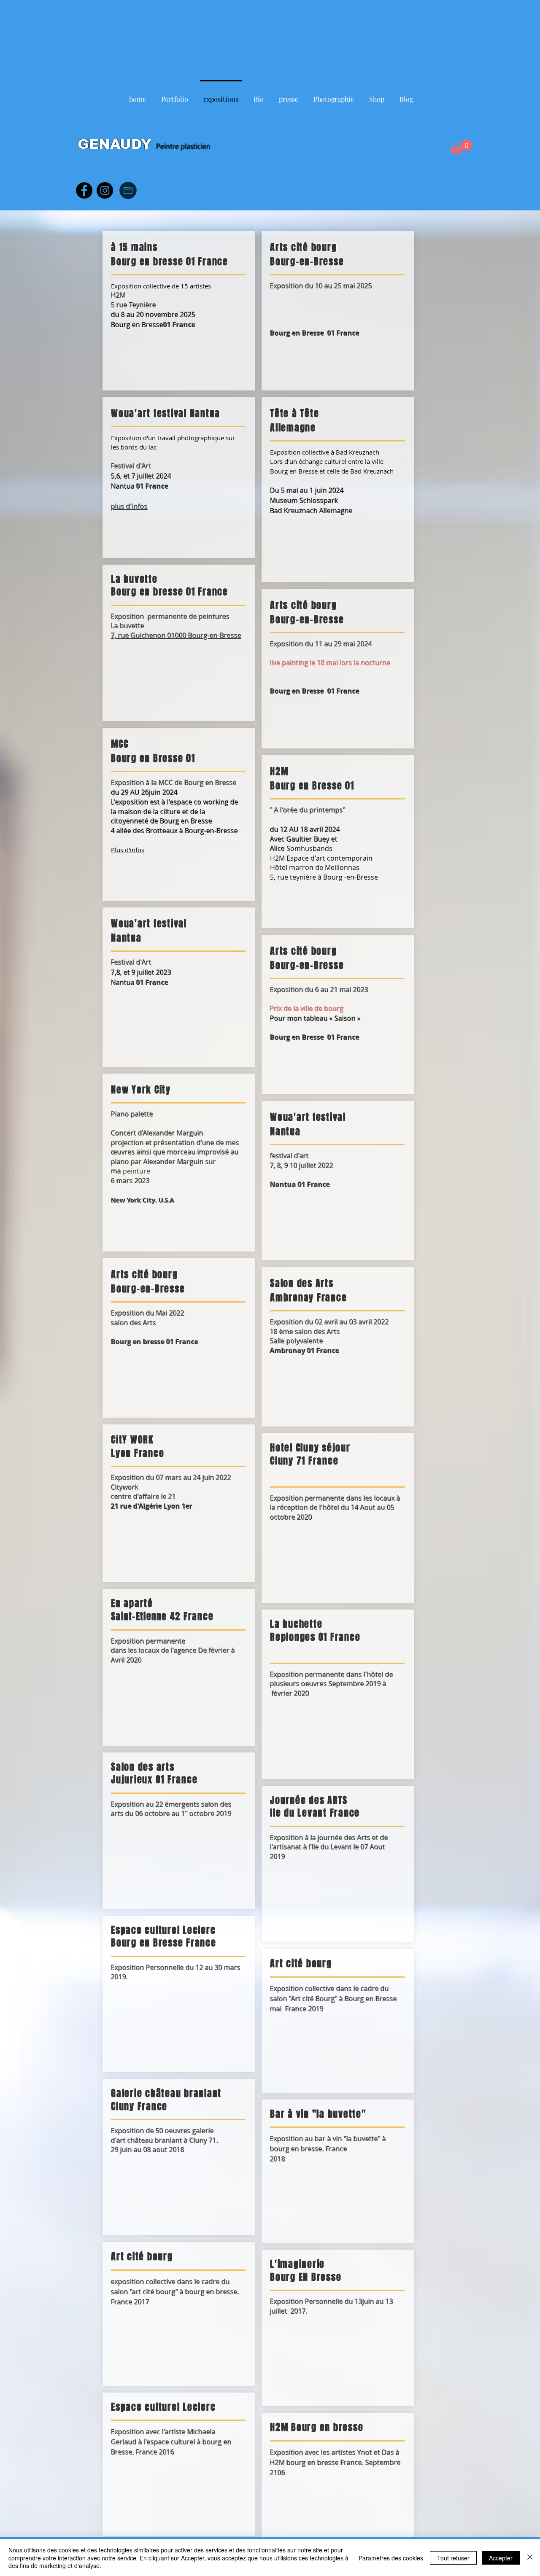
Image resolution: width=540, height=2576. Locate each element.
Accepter (501, 2558)
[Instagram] (105, 190)
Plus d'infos (128, 850)
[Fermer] (530, 2558)
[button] (461, 147)
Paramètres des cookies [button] (391, 2558)
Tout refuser (453, 2558)
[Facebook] (84, 190)
